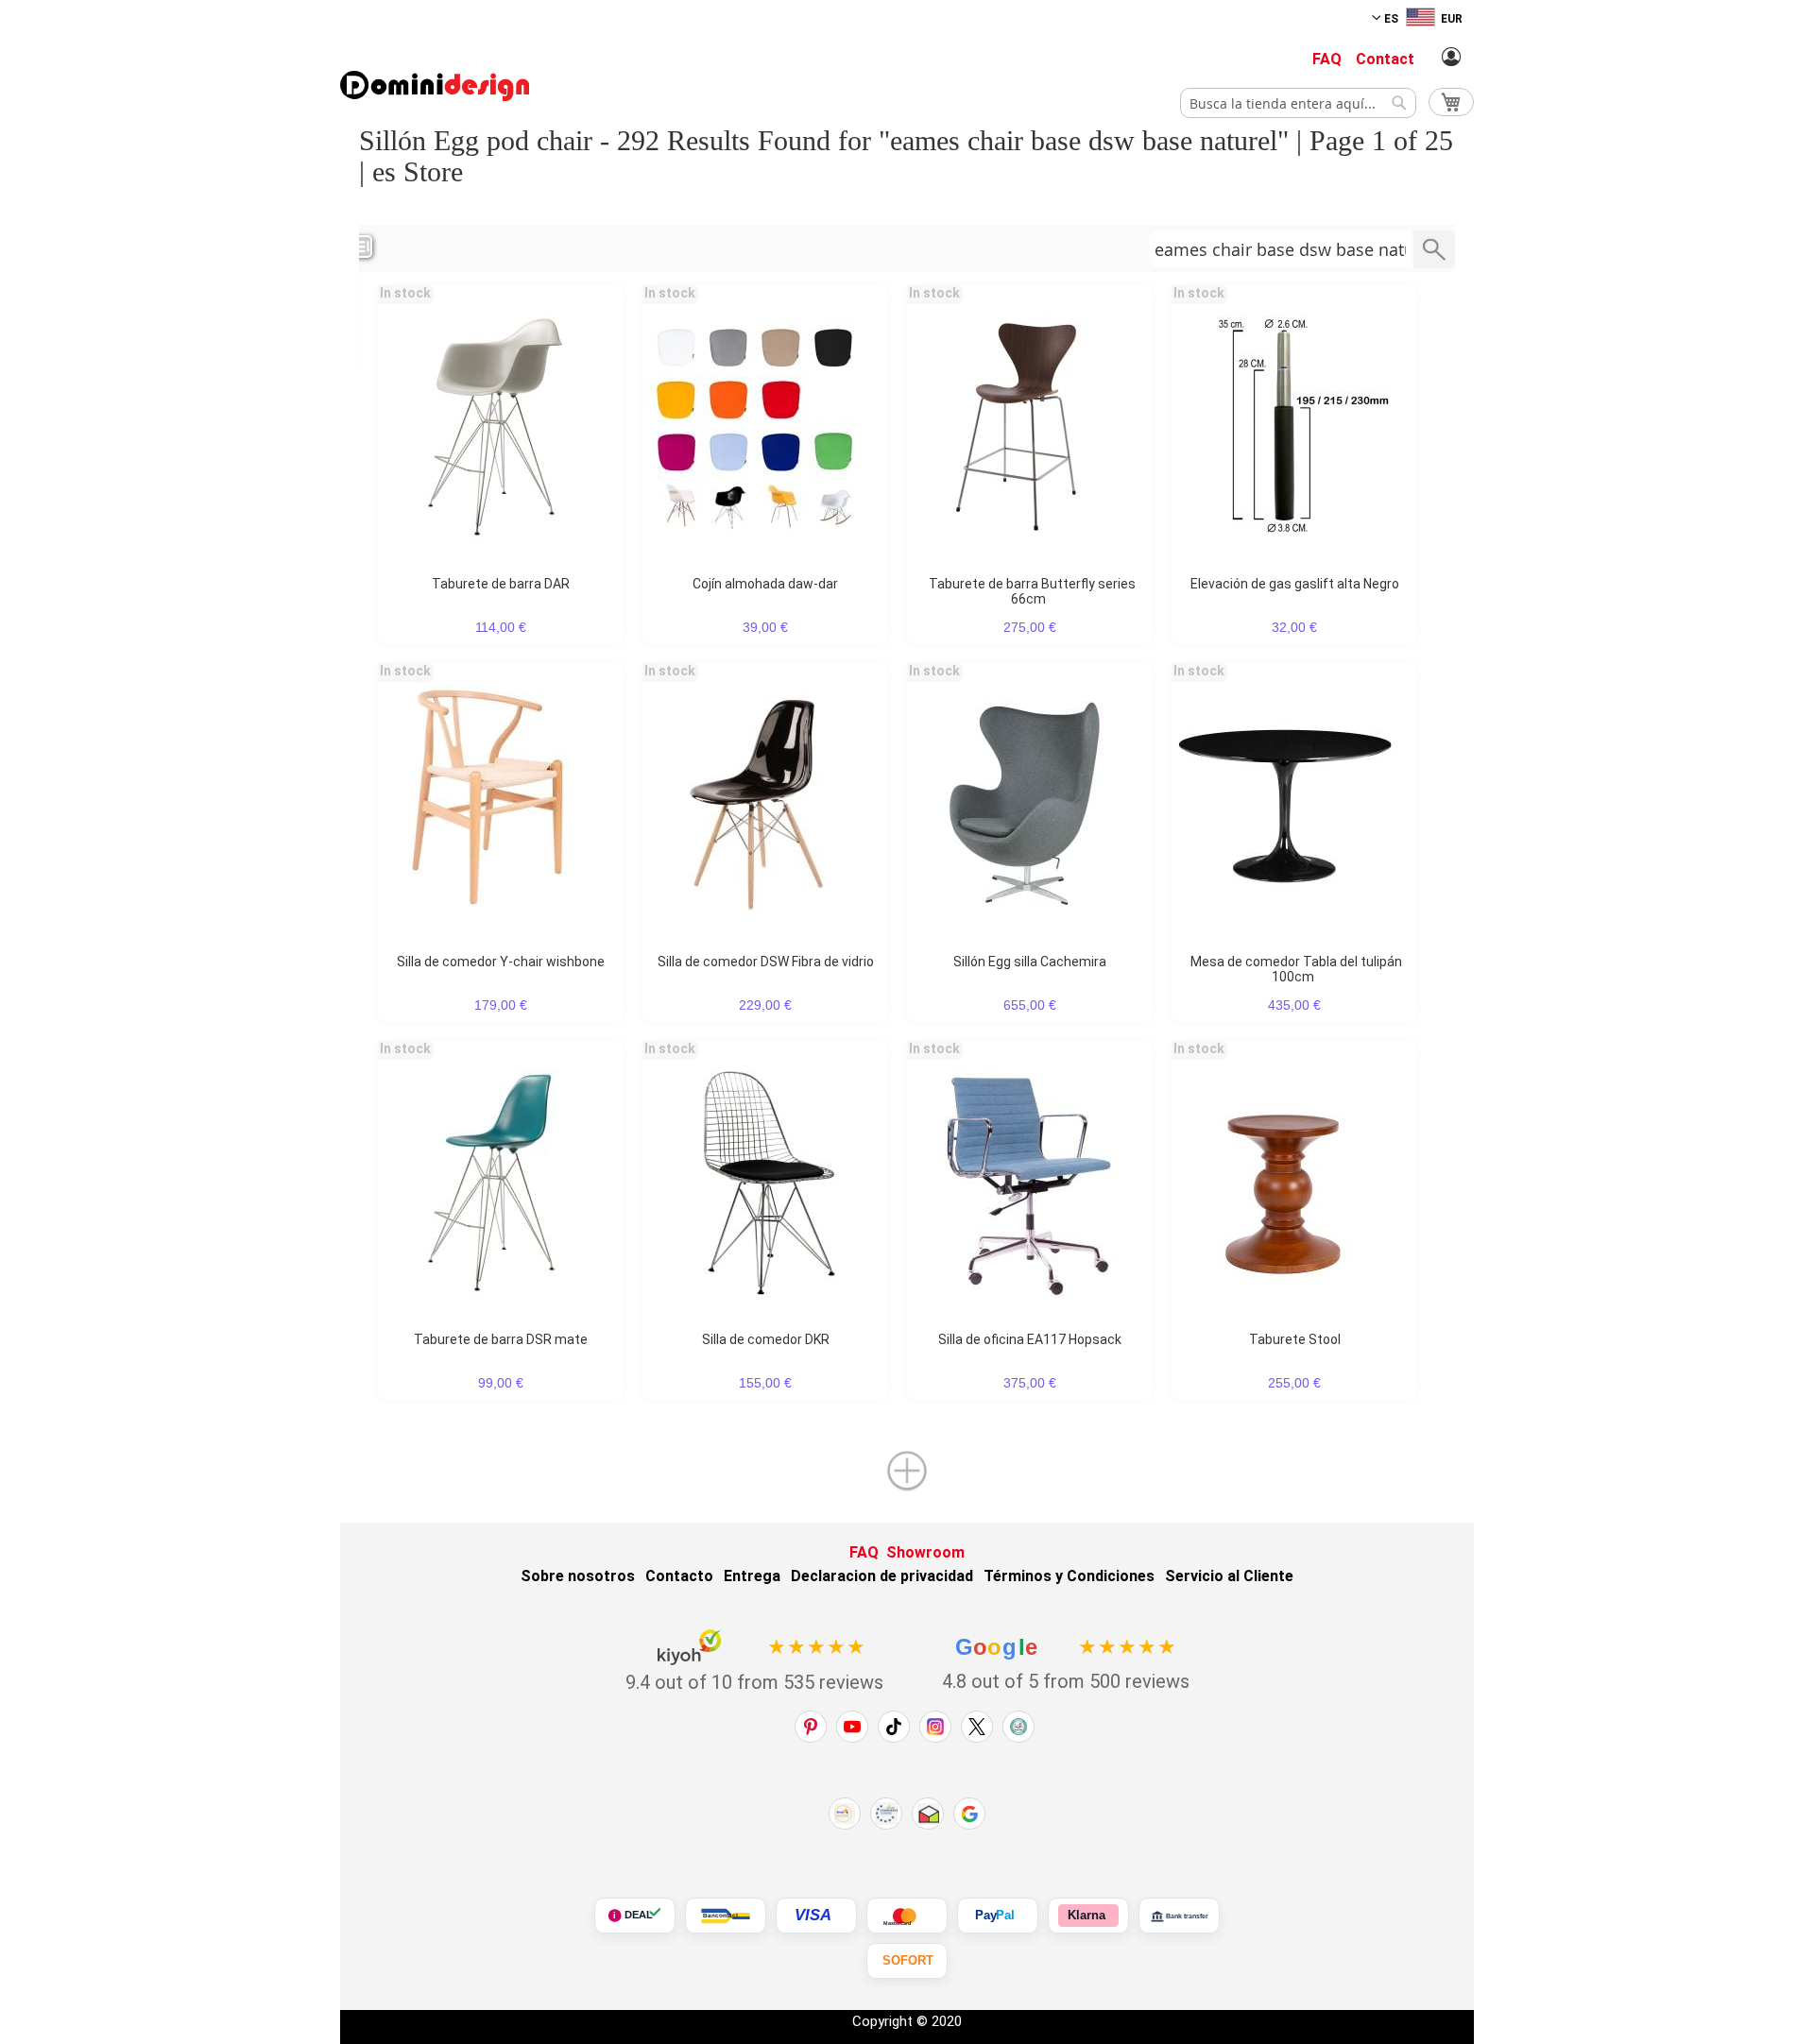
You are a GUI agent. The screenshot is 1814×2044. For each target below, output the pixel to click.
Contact (1385, 59)
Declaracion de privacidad (882, 1576)
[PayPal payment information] (998, 1916)
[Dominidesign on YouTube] (852, 1727)
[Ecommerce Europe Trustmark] (886, 1814)
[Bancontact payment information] (726, 1916)
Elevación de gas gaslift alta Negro (1295, 584)
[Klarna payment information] (1088, 1916)
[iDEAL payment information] (635, 1916)
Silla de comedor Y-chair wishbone (501, 962)
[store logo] (435, 86)
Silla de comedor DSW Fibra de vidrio (766, 962)
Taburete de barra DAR (501, 584)
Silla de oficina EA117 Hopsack (1030, 1339)
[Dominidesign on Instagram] (935, 1727)
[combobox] (1298, 103)
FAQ (1327, 59)
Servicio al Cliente (1229, 1576)
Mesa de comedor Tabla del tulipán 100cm (1296, 969)
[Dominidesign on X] (977, 1727)
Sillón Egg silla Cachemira (1030, 962)
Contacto (679, 1576)
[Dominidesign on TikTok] (894, 1727)
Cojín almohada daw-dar (765, 584)
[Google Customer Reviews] (969, 1814)
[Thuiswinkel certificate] (928, 1814)
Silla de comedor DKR (766, 1339)
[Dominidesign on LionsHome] (1018, 1727)
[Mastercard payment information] (907, 1916)
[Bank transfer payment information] (1179, 1916)
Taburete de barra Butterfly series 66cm (1032, 591)
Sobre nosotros (578, 1576)
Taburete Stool (1295, 1339)
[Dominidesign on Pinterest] (811, 1727)
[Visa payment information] (816, 1916)
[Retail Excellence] (845, 1814)
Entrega (752, 1576)
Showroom (925, 1552)
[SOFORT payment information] (907, 1961)
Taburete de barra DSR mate (501, 1339)
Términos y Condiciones (1069, 1576)
